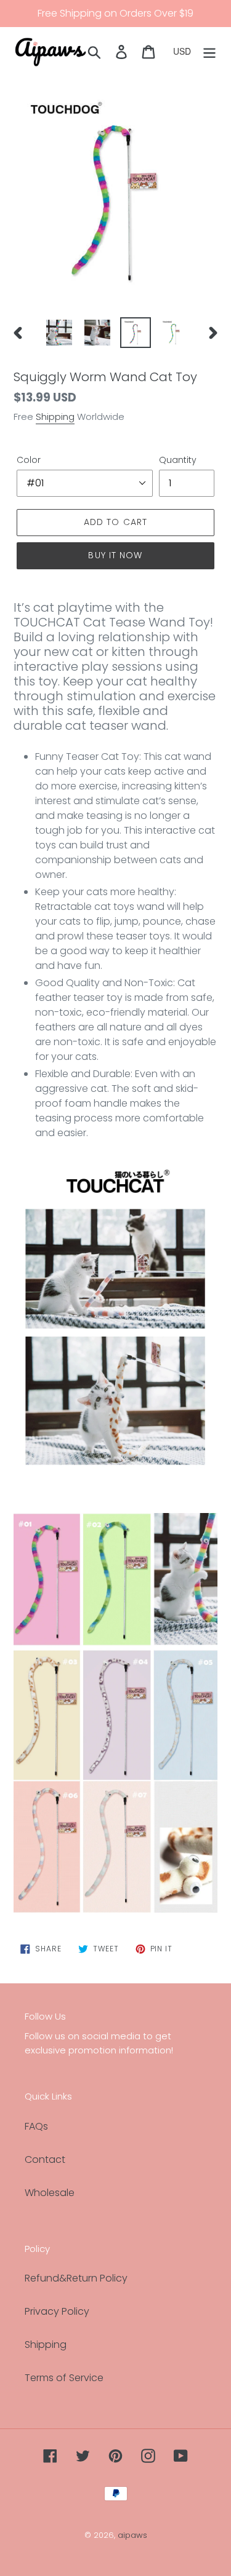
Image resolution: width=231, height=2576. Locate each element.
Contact (45, 2159)
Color (29, 460)
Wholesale (50, 2193)
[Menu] (209, 51)
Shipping (55, 417)
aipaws (132, 2535)
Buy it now (115, 555)
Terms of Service (64, 2378)
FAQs (36, 2126)
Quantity (178, 460)
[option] (59, 333)
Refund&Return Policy (76, 2278)
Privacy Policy (57, 2311)
